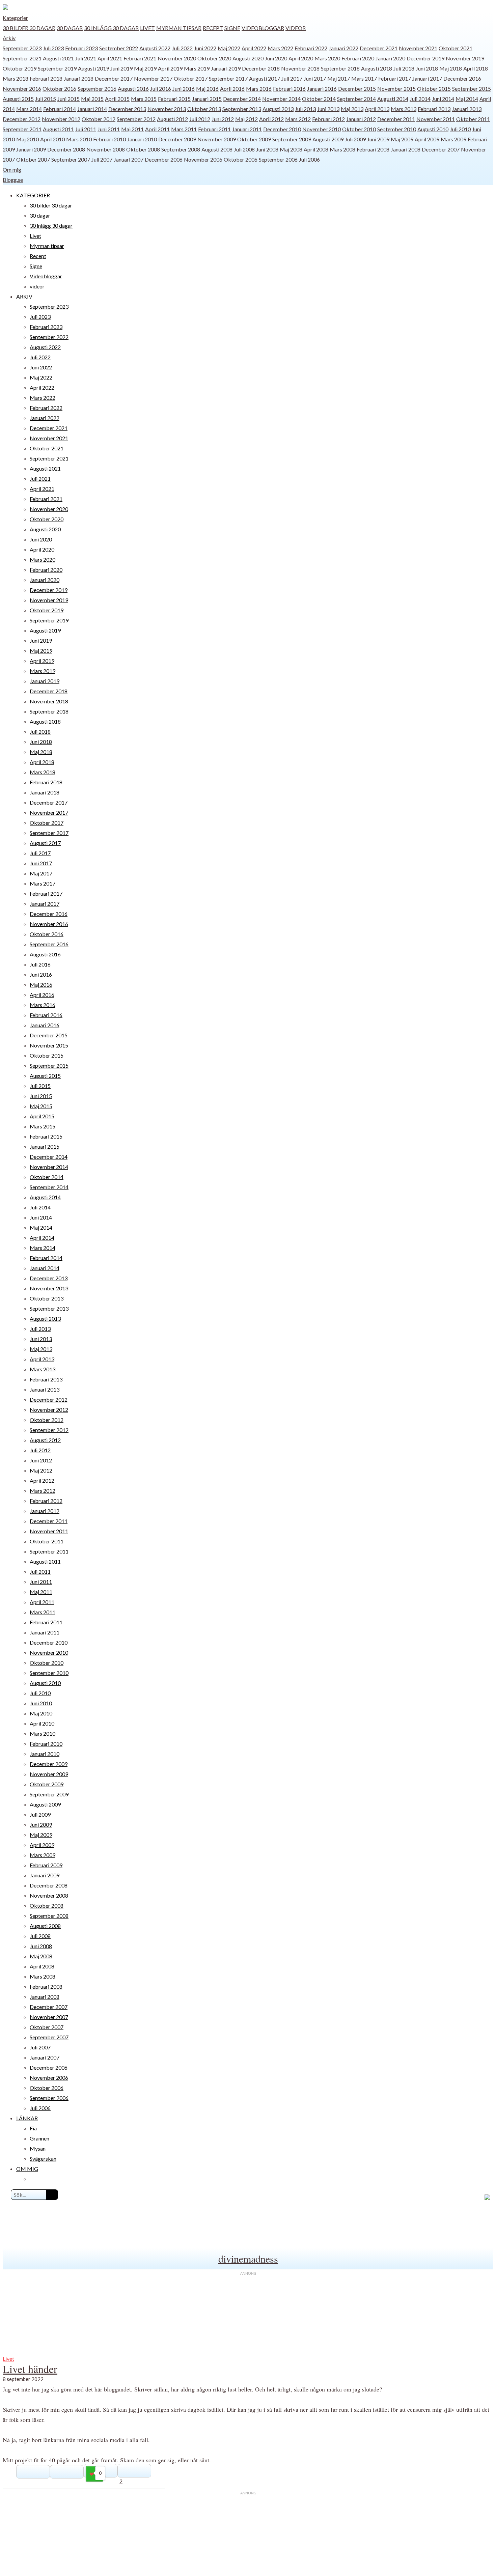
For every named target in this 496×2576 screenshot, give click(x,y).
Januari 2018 (79, 78)
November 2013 (167, 109)
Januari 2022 (343, 48)
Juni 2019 (121, 68)
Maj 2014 (467, 99)
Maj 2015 (92, 99)
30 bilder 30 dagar (29, 28)
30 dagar (70, 28)
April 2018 (476, 68)
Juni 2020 (276, 58)
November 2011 (436, 119)
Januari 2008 (406, 149)
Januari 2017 (427, 78)
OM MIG (27, 2169)
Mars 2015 (144, 99)
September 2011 (22, 129)
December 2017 (114, 78)
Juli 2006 (309, 159)
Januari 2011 (247, 129)
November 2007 (49, 2017)
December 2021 (379, 48)
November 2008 (106, 149)
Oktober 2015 (434, 89)
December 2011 (396, 119)
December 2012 (22, 119)
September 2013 (242, 109)
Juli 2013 (305, 109)
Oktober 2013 (204, 109)
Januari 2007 (129, 159)
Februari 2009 (46, 1865)
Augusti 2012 (172, 119)
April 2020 (301, 58)
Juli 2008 (244, 149)
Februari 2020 (358, 58)
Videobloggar (263, 28)
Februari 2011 (214, 129)
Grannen (39, 2138)
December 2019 (425, 58)
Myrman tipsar (179, 28)
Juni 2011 (109, 129)
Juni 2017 (315, 78)
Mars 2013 (404, 109)
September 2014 (356, 99)
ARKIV (24, 296)
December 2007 (441, 149)
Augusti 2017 (265, 78)
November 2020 (177, 58)
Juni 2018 (427, 68)
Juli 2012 (200, 119)
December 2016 (462, 78)
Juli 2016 (161, 89)
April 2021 (110, 58)
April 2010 (52, 139)
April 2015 (117, 99)
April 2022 (254, 48)
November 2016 (22, 89)
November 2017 (153, 78)
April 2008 (316, 149)
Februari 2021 (140, 58)
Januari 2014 (92, 109)
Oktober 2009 (254, 139)
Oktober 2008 (143, 149)
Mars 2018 (16, 78)
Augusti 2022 (155, 48)
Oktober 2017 (191, 78)
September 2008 (181, 149)
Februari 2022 (311, 48)
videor (296, 28)
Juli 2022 (182, 48)
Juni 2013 (328, 109)
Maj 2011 (132, 129)
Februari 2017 (395, 78)
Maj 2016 (207, 89)
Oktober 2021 (456, 48)
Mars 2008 (342, 149)
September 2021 (22, 58)
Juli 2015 (46, 99)
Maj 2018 (451, 68)
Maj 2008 (291, 149)
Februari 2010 (109, 139)
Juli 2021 (86, 58)
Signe (232, 28)
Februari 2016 (289, 89)
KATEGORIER (33, 195)
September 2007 (71, 159)
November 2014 (281, 99)
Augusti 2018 (377, 68)
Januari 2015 (207, 99)
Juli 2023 (53, 48)
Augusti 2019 (93, 68)
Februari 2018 (46, 78)
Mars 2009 (453, 139)
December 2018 (261, 68)
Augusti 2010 (433, 129)
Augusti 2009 (328, 139)
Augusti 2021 (58, 58)
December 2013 (127, 109)
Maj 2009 (402, 139)
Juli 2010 (460, 129)
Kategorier (15, 18)
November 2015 (396, 89)
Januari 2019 (226, 68)
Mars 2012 (298, 119)
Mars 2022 (280, 48)
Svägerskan (43, 2159)
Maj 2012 (246, 119)
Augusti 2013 (278, 109)
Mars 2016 (259, 89)
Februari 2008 (373, 149)
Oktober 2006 (241, 159)
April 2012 (271, 119)
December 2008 (66, 149)
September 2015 (472, 89)
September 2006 (278, 159)
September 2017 (228, 78)
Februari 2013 (434, 109)
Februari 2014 (60, 109)
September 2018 (340, 68)
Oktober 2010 (359, 129)
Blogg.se (13, 180)
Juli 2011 (86, 129)
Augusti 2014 (393, 99)
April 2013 (377, 109)
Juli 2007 (102, 159)
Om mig (12, 170)
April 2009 (427, 139)
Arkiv (9, 38)
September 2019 (57, 68)
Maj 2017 (339, 78)
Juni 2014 (443, 99)
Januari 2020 (390, 58)
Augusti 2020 (248, 58)
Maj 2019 (145, 68)
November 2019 (465, 58)
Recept (213, 28)
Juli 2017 (292, 78)
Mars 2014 (29, 109)
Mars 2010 (79, 139)
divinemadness (248, 2259)
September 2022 (119, 48)
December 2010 (282, 129)
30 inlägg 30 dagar (111, 28)
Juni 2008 (267, 149)
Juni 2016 (184, 89)
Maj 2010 (27, 139)
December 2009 (177, 139)
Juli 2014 (420, 99)
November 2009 (217, 139)
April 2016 (232, 89)
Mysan (38, 2148)
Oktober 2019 (20, 68)
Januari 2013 (467, 109)
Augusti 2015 (18, 99)
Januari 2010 (142, 139)
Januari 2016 (322, 89)
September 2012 (136, 119)
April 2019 (170, 68)
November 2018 (300, 68)
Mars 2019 (197, 68)
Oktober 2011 (473, 119)
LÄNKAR (27, 2118)
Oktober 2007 (33, 159)
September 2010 (397, 129)
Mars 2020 (327, 58)
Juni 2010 (41, 1703)
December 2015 (357, 89)
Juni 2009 (378, 139)
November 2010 (322, 129)
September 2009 (292, 139)
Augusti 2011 (58, 129)
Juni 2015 (68, 99)
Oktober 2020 (214, 58)
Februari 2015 (174, 99)
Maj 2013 (352, 109)
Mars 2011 (184, 129)
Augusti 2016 (133, 89)
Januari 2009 (31, 149)
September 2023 (22, 48)
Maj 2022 (229, 48)
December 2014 (242, 99)
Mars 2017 (364, 78)
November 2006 (203, 159)
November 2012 (61, 119)
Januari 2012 (361, 119)
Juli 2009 (355, 139)
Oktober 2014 (319, 99)
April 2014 (42, 1238)
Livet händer (30, 2369)
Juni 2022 (205, 48)
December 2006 (164, 159)
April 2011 (157, 129)
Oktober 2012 (99, 119)
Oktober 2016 (59, 89)
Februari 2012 (328, 119)
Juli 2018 (404, 68)
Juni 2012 (223, 119)
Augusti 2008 (217, 149)
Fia (33, 2128)
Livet (147, 28)
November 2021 (418, 48)
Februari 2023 (81, 48)
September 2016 (97, 89)
